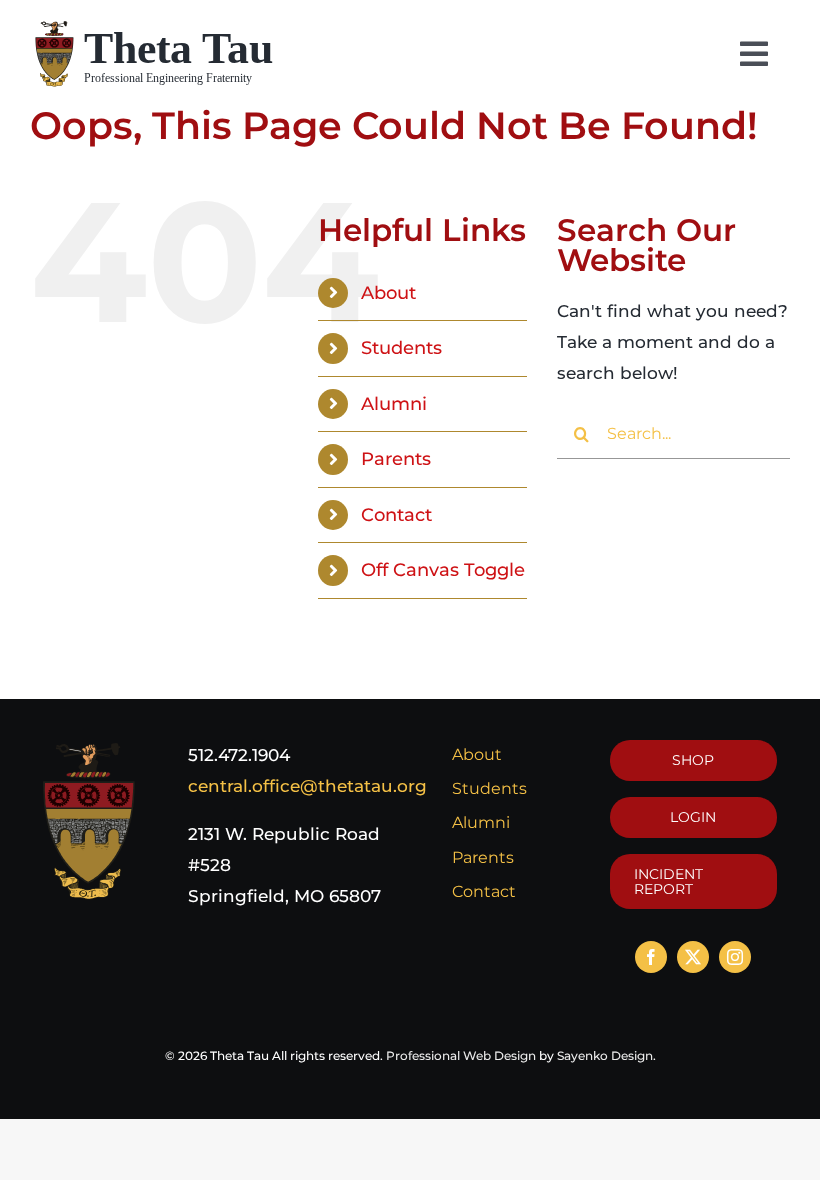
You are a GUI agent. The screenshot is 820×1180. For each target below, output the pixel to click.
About (388, 292)
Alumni (394, 403)
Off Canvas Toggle (443, 569)
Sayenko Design (605, 1055)
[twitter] (693, 957)
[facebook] (651, 957)
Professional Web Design (461, 1055)
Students (401, 347)
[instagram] (735, 957)
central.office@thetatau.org (307, 786)
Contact (396, 514)
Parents (396, 458)
